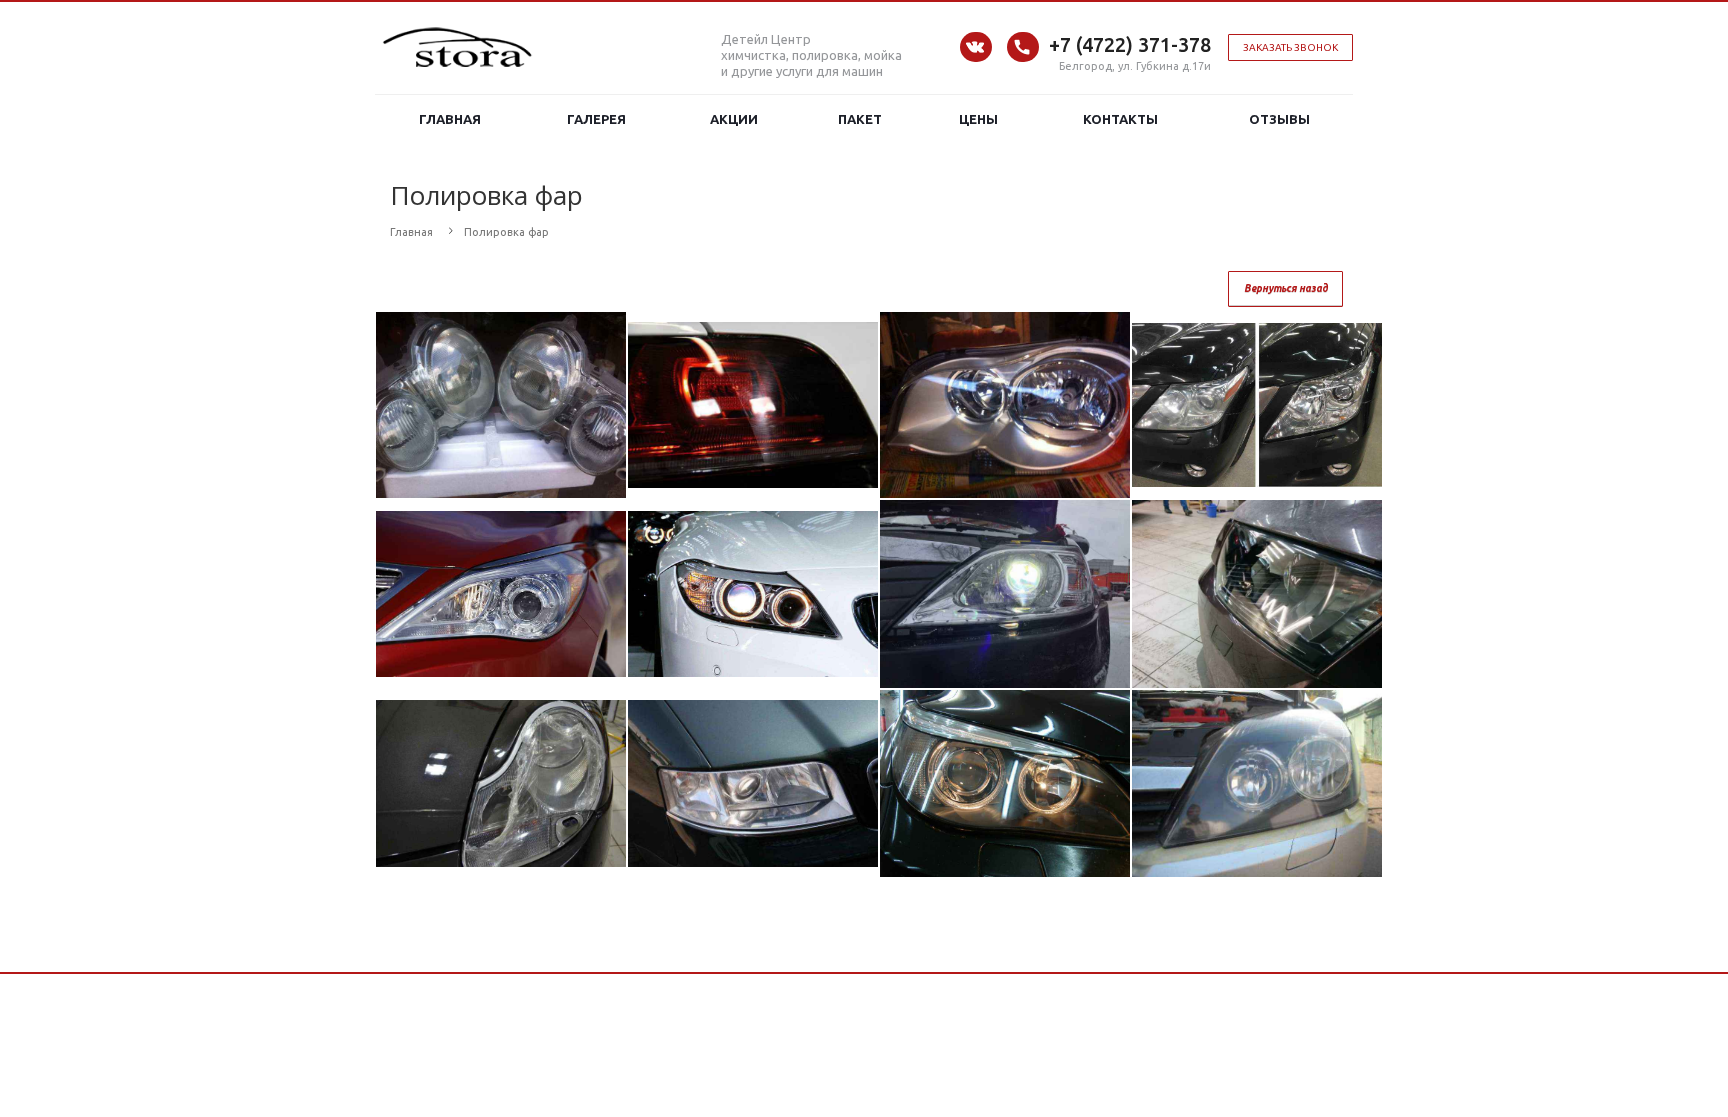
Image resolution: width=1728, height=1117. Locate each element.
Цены (978, 119)
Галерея (596, 119)
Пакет (860, 119)
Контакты (1120, 119)
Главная (450, 119)
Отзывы (1279, 119)
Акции (734, 119)
